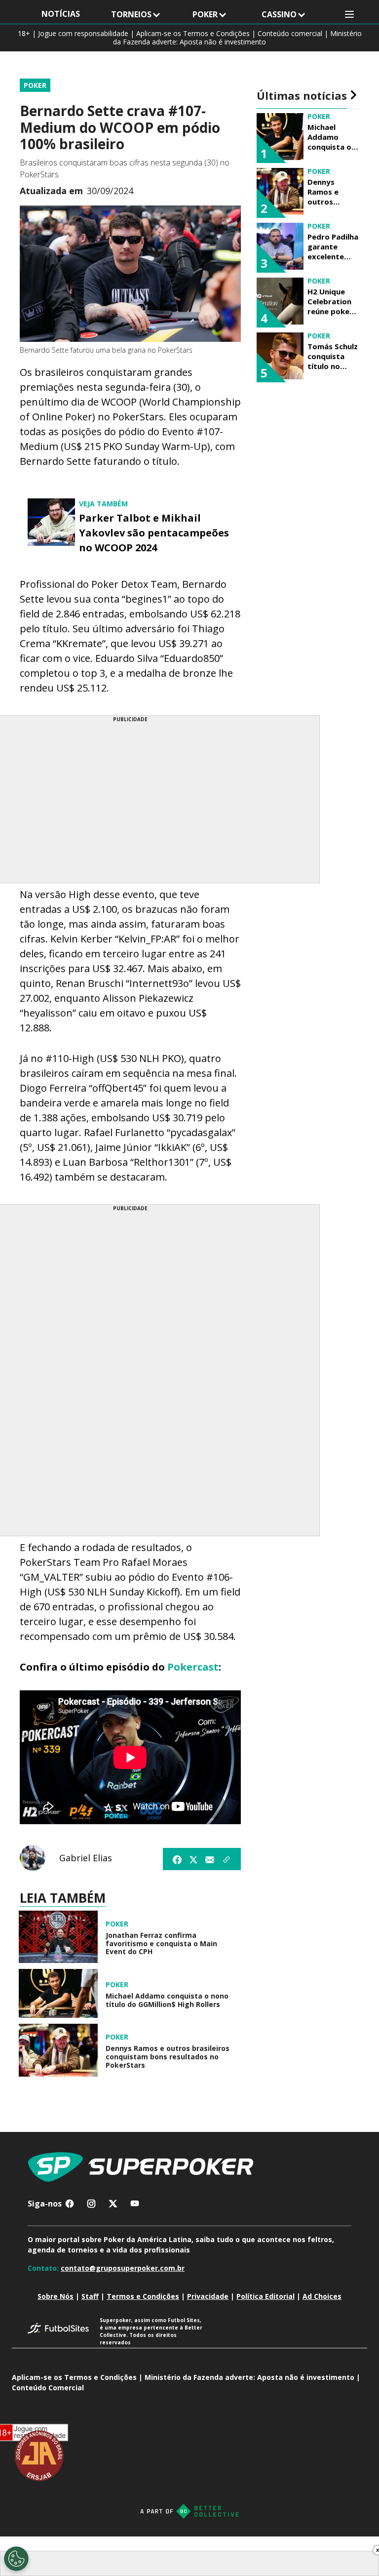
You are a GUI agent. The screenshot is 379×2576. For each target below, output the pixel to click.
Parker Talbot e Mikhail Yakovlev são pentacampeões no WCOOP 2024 (154, 533)
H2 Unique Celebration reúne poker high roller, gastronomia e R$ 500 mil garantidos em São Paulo (332, 301)
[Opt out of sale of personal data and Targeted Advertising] (16, 2559)
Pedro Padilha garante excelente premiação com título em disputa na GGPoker (333, 246)
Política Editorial (265, 2296)
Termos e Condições (143, 2296)
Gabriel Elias (86, 1858)
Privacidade (208, 2296)
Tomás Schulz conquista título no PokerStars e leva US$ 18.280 (333, 356)
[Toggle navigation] (349, 15)
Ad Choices (322, 2296)
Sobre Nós (56, 2296)
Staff (90, 2296)
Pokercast (193, 1667)
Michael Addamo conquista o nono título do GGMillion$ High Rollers (167, 2001)
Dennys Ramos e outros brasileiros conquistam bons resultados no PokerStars (168, 2057)
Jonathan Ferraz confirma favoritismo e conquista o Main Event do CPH (161, 1944)
